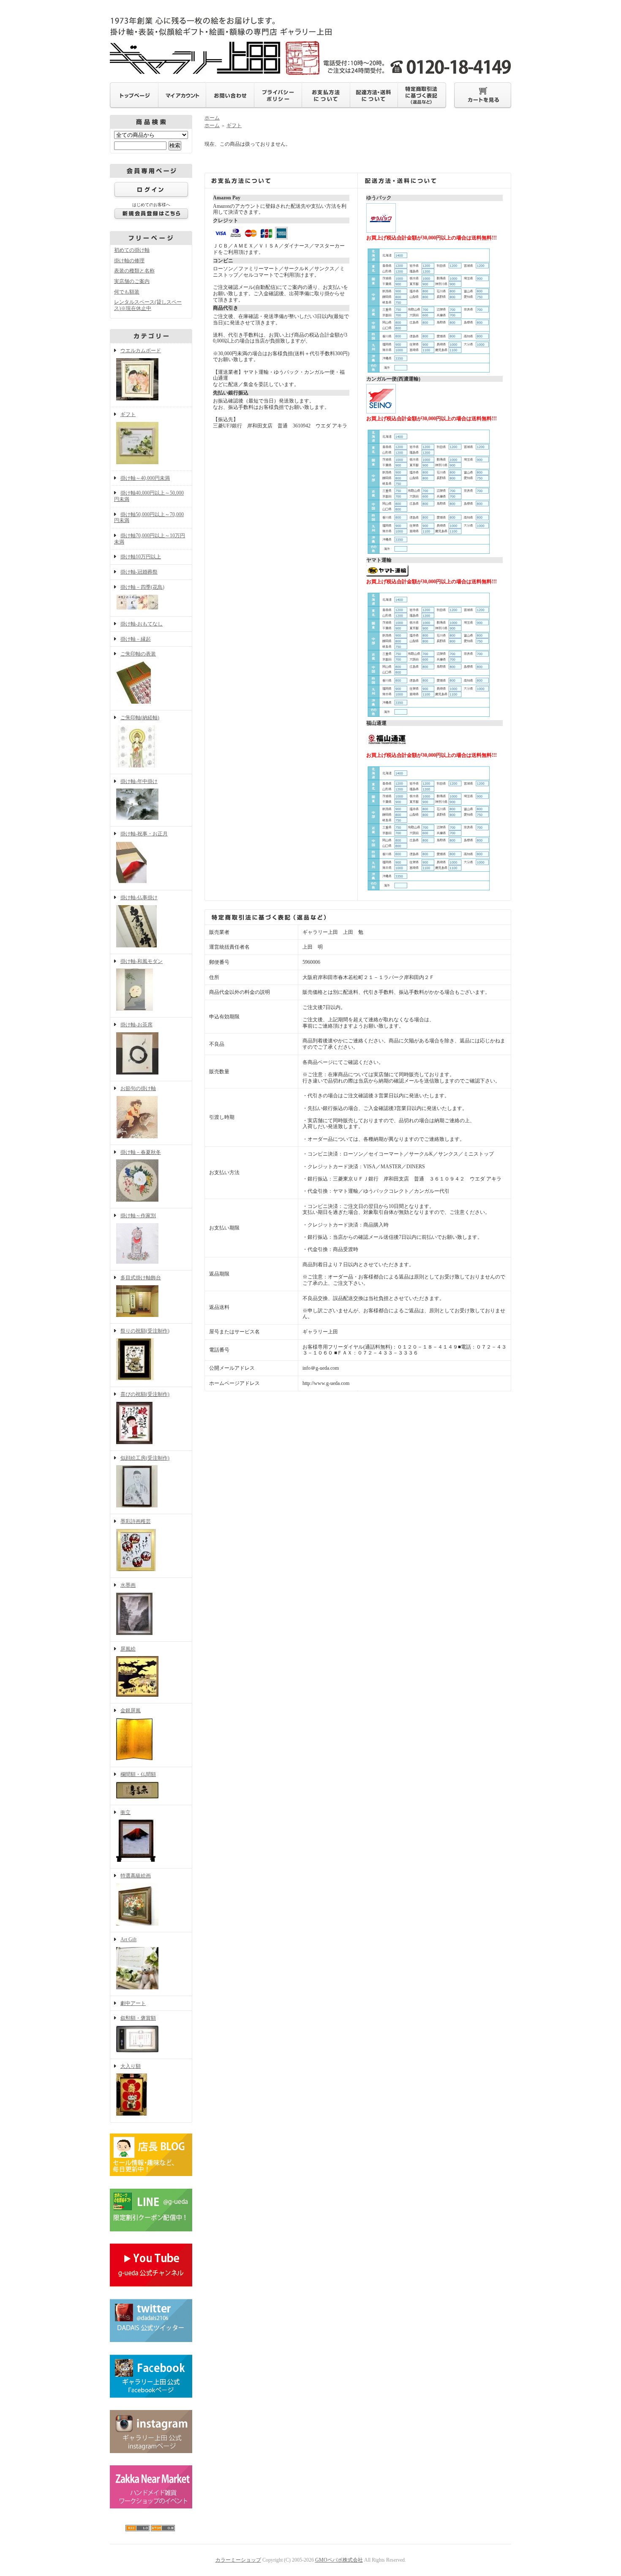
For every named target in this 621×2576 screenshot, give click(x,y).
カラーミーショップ (238, 2560)
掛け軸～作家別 (138, 1216)
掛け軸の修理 (129, 261)
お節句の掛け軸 (138, 1088)
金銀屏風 (131, 1711)
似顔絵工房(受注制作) (145, 1458)
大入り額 (131, 2066)
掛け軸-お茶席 (136, 1025)
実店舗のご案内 (132, 281)
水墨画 (128, 1585)
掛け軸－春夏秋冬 (141, 1152)
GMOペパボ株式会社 (339, 2560)
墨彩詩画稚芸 (136, 1521)
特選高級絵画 (136, 1876)
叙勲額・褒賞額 (138, 2018)
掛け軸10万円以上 (141, 557)
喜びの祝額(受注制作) (145, 1394)
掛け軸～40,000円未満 (145, 478)
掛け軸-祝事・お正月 (144, 834)
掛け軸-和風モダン (142, 961)
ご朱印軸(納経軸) (140, 718)
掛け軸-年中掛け (139, 781)
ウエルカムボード (141, 351)
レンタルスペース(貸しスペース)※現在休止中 (148, 305)
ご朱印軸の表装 (138, 654)
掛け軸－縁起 (136, 639)
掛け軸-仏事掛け (139, 898)
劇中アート (133, 2003)
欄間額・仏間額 (138, 1774)
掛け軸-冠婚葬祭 (139, 572)
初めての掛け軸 (132, 250)
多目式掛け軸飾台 (141, 1278)
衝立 (125, 1812)
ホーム (212, 118)
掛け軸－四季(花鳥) (142, 587)
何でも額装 (127, 292)
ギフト (128, 414)
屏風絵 (128, 1649)
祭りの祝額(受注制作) (145, 1331)
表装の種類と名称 (134, 271)
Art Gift (128, 1939)
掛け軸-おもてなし (142, 624)
